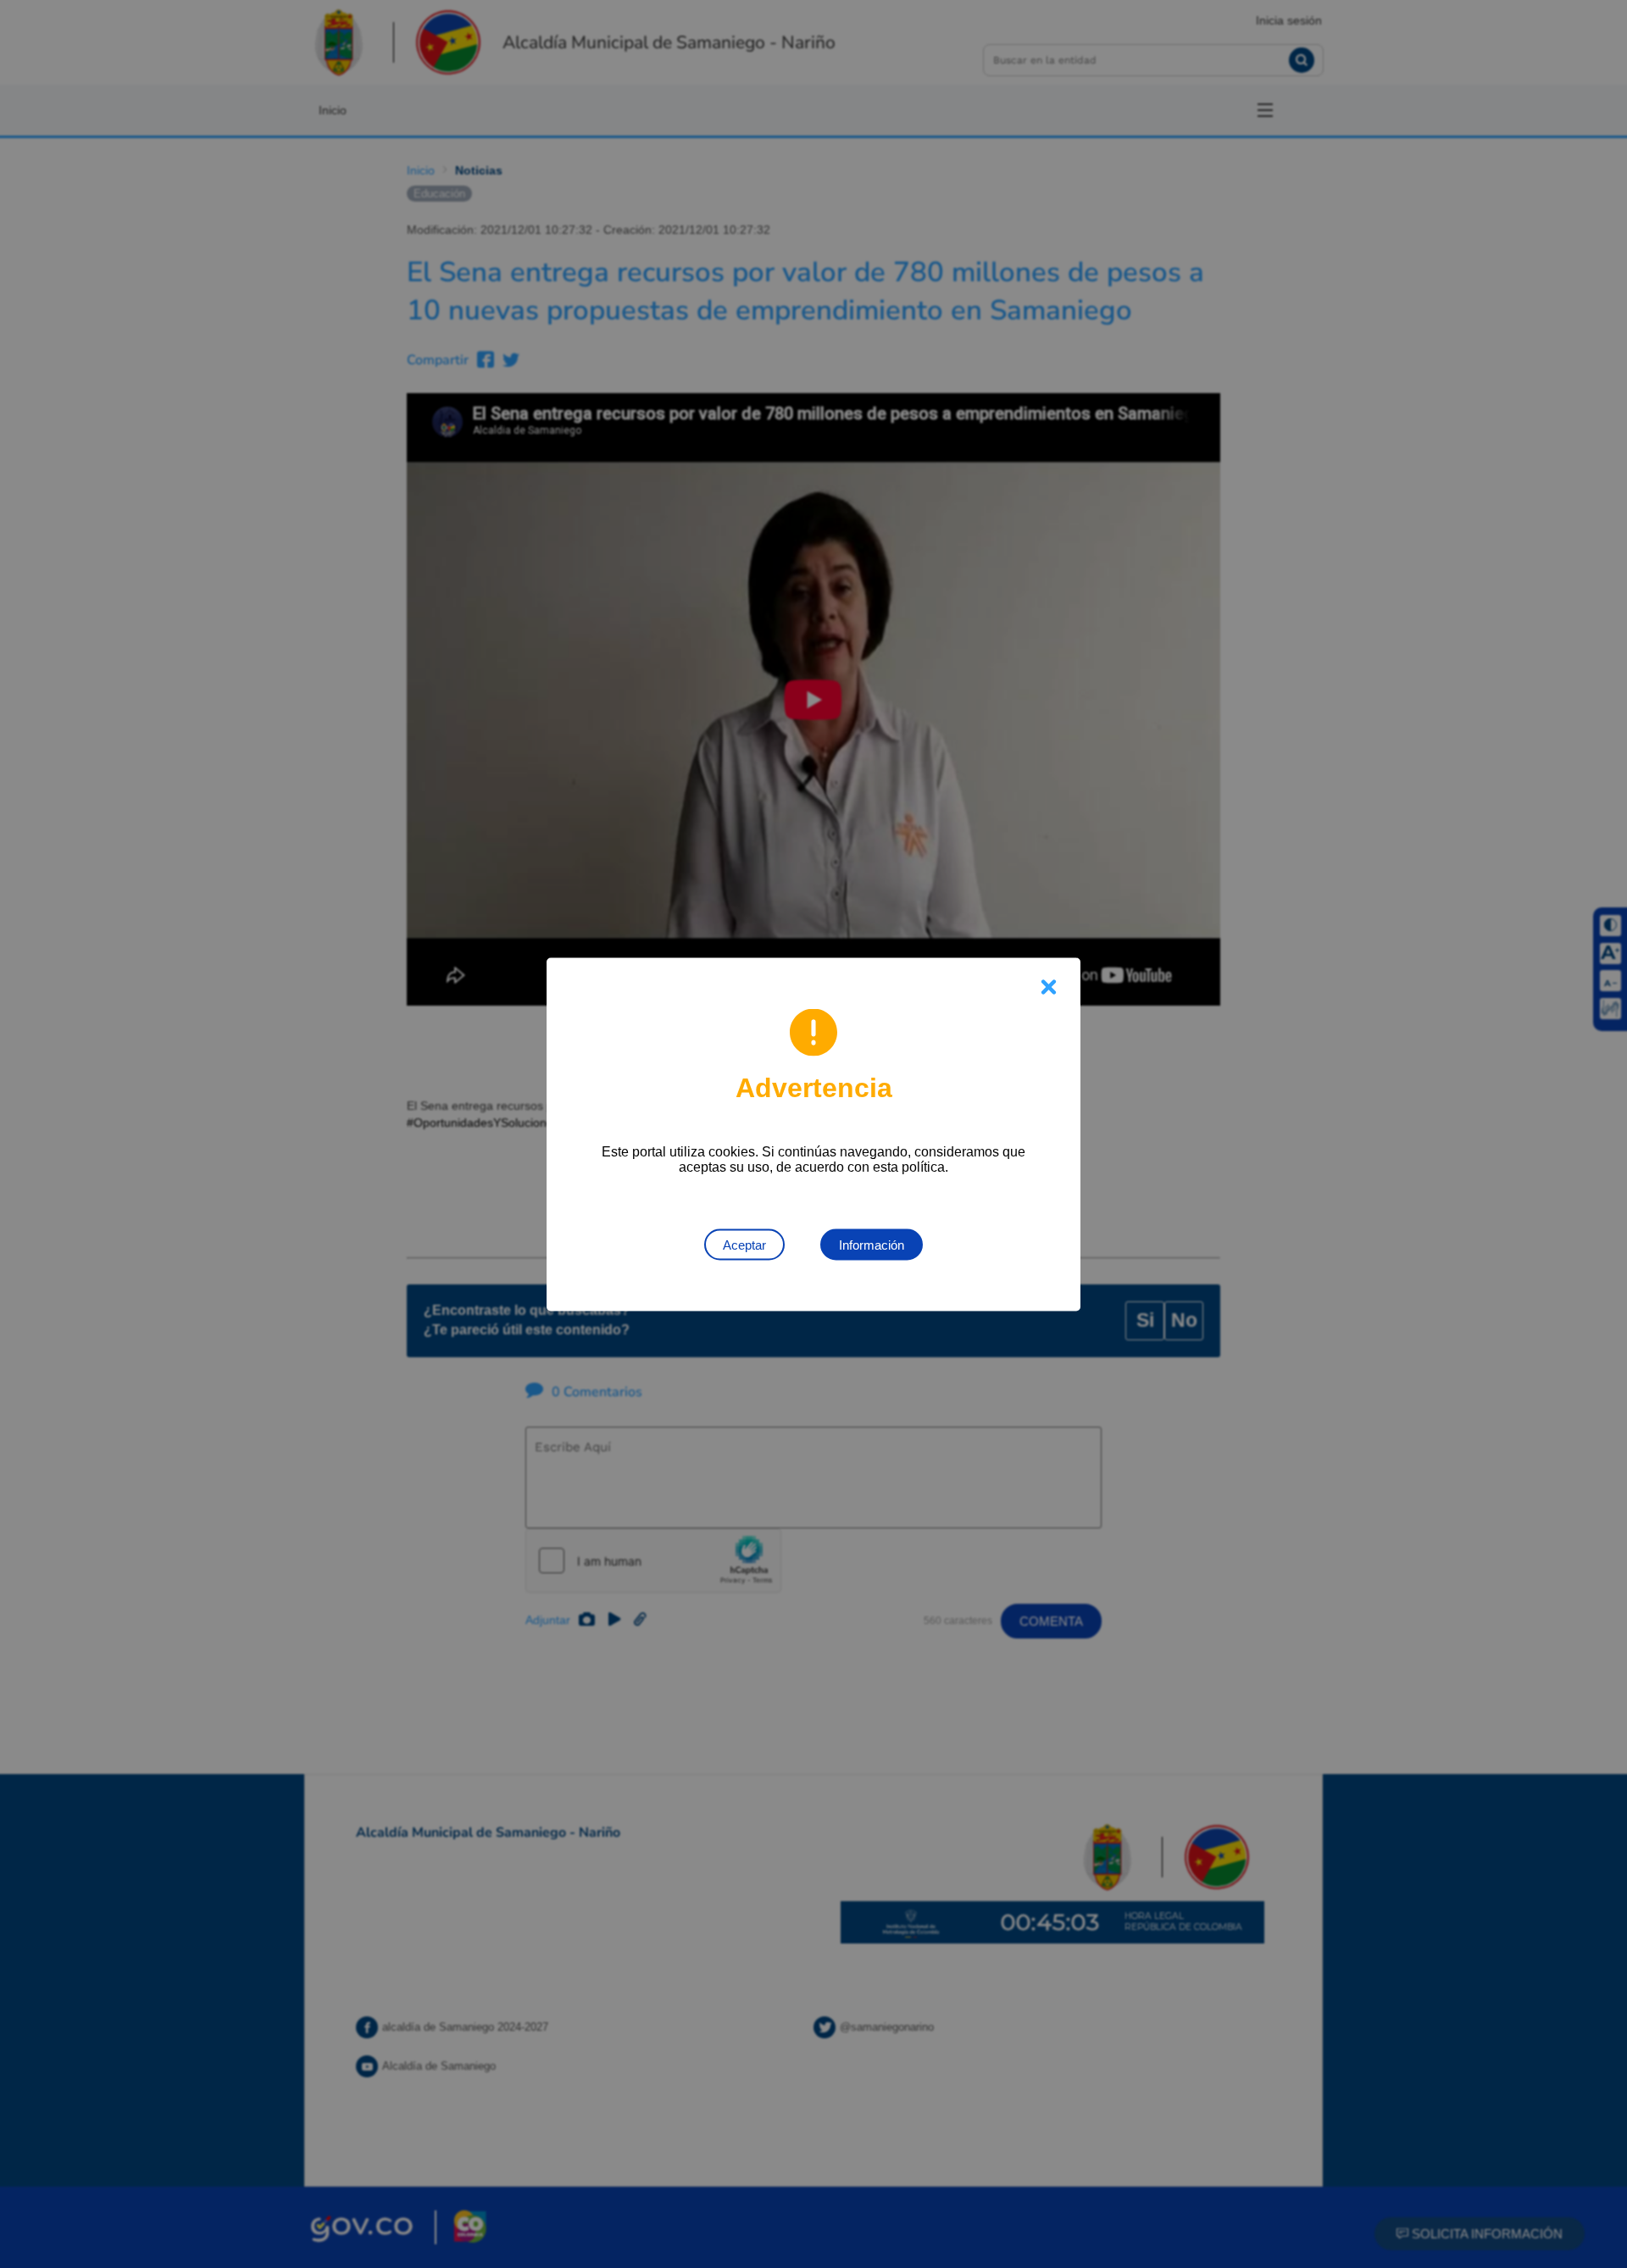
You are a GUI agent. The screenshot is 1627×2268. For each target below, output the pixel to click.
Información (872, 1244)
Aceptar (744, 1244)
